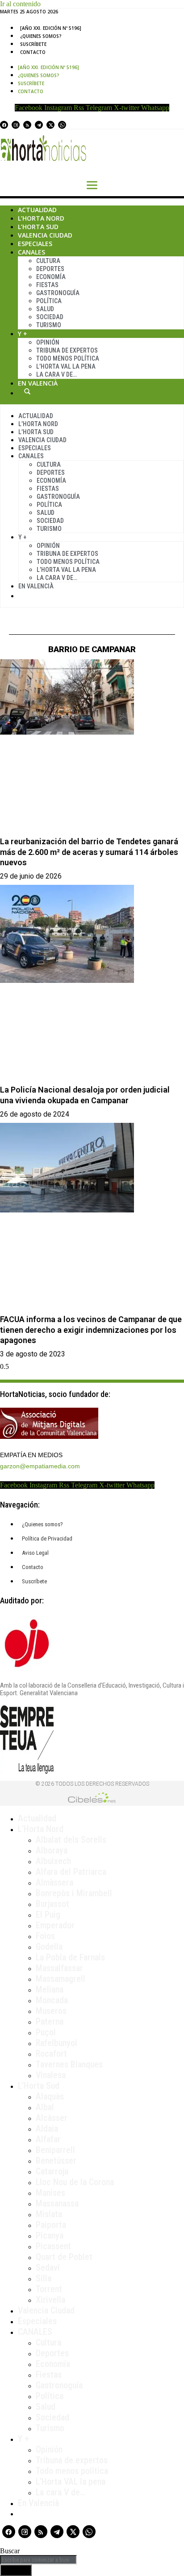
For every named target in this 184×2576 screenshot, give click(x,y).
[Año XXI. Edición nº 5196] (51, 28)
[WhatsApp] (62, 125)
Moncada (52, 2000)
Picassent (53, 2246)
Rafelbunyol (56, 2043)
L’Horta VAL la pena (71, 2482)
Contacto (33, 52)
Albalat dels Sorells (71, 1840)
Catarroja (52, 2171)
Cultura (48, 261)
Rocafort (51, 2054)
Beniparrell (55, 2150)
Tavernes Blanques (69, 2064)
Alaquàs (50, 2096)
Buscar (27, 391)
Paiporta (51, 2225)
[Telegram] (39, 125)
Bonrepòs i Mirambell (74, 1893)
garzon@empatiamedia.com (40, 1466)
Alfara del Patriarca (71, 1872)
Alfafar (48, 2139)
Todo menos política (68, 358)
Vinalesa (51, 2075)
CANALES (35, 2332)
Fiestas (47, 285)
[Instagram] (16, 125)
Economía (51, 277)
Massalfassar (59, 1968)
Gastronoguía (58, 293)
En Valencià (38, 383)
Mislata (49, 2214)
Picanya (50, 2235)
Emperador (55, 1925)
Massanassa (57, 2203)
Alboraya (52, 1850)
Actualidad (37, 210)
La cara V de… (56, 374)
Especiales (35, 244)
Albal (45, 2107)
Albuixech (53, 1861)
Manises (50, 2193)
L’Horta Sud (38, 227)
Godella (49, 1947)
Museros (51, 2011)
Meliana (50, 1989)
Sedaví (48, 2268)
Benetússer (56, 2161)
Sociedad (50, 317)
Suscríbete (33, 44)
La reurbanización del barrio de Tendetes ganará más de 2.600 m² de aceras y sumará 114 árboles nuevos (89, 852)
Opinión (48, 342)
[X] (50, 125)
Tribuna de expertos (67, 350)
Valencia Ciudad (45, 235)
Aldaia (47, 2128)
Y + (23, 334)
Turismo (49, 325)
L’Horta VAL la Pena (66, 366)
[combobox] (38, 2560)
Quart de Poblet (64, 2257)
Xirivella (50, 2300)
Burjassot (52, 1904)
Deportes (50, 269)
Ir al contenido (20, 4)
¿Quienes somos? (41, 36)
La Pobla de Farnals (70, 1957)
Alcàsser (52, 2118)
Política (49, 301)
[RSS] (27, 125)
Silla (44, 2278)
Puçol (46, 2032)
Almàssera (54, 1882)
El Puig (48, 1915)
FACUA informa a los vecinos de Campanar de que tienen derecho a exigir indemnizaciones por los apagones (91, 1330)
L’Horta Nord (41, 218)
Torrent (49, 2289)
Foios (45, 1936)
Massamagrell (61, 1979)
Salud (45, 309)
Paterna (50, 2021)
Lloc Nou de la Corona (75, 2182)
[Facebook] (4, 125)
